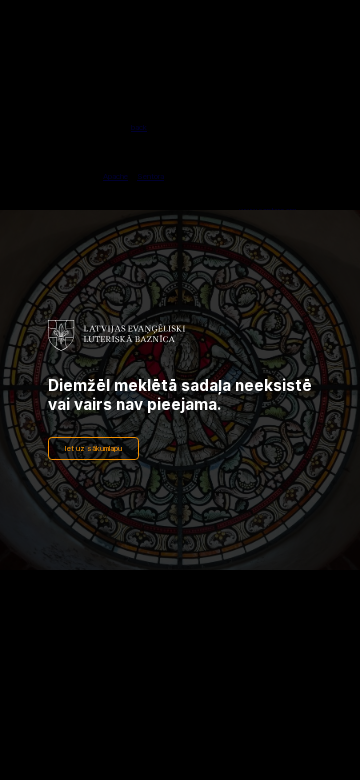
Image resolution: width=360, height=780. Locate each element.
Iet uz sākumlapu (93, 448)
